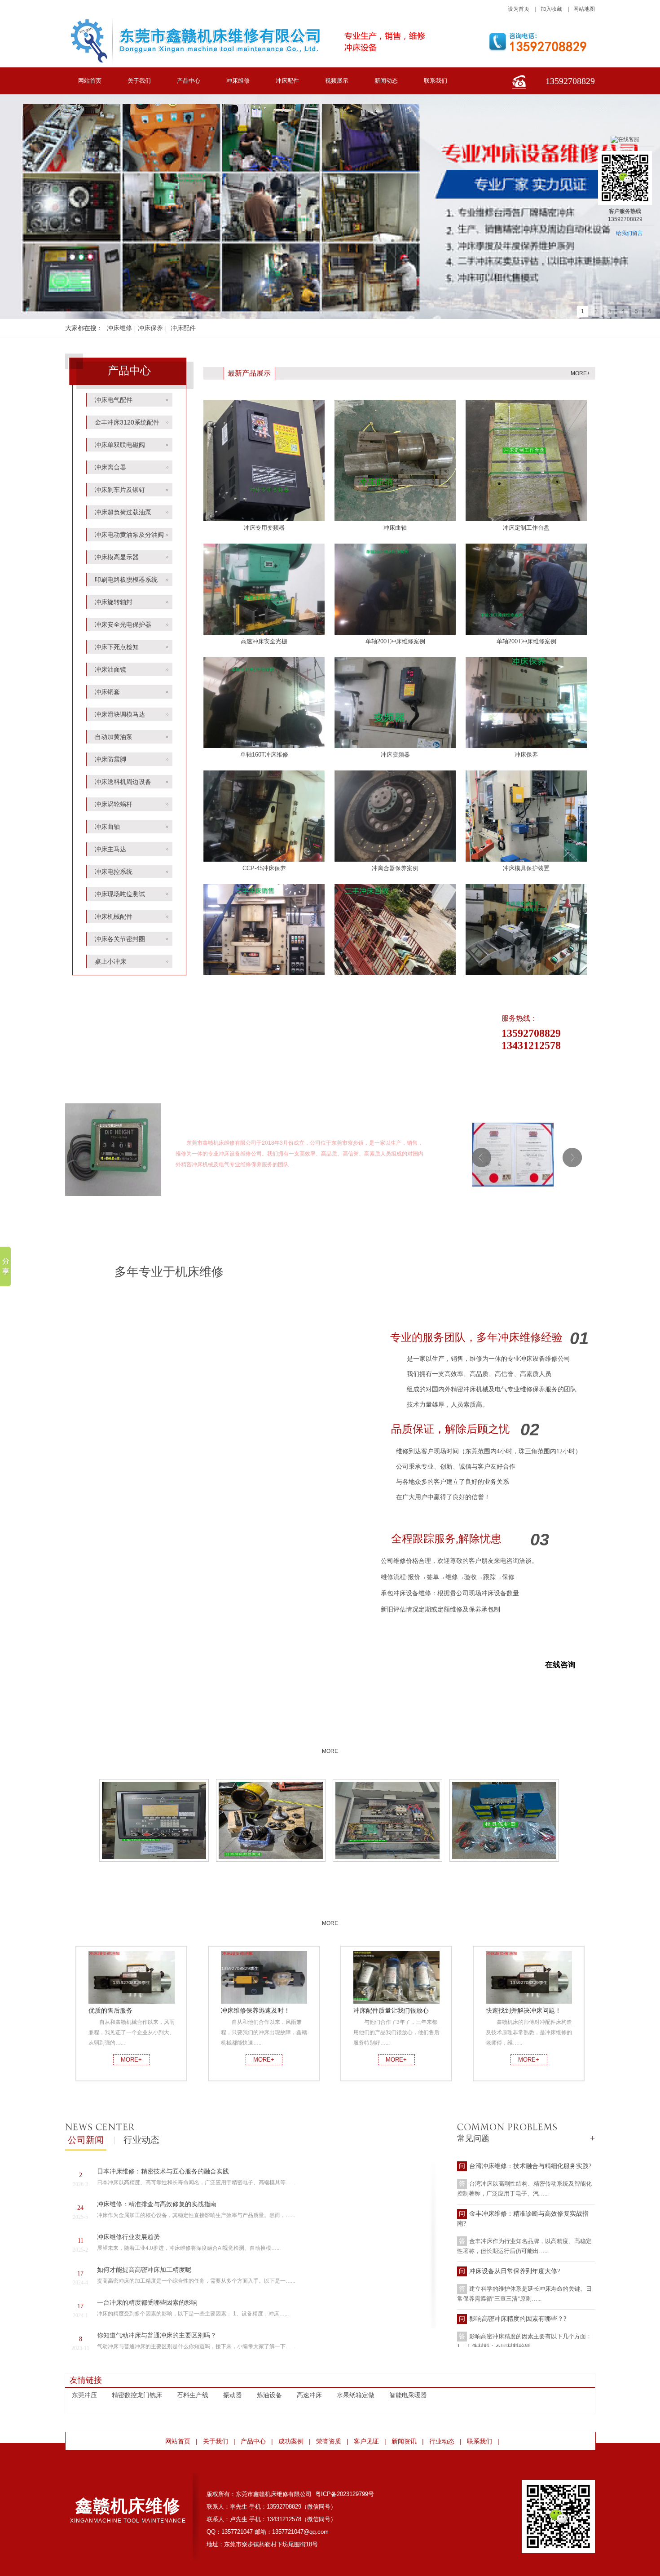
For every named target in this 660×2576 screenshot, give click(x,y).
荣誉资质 (527, 1099)
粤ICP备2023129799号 (345, 2494)
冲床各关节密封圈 (120, 939)
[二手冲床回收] (395, 973)
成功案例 (330, 1737)
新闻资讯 (404, 2441)
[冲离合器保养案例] (395, 860)
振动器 (233, 2395)
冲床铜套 (107, 692)
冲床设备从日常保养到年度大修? (515, 2220)
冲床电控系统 (114, 872)
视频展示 (337, 81)
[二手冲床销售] (264, 973)
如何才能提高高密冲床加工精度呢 (144, 2270)
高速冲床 (309, 2395)
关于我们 (139, 81)
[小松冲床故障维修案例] (154, 1820)
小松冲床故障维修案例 (154, 1871)
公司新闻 (86, 2140)
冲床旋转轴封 (114, 602)
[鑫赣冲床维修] (113, 1194)
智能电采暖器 (408, 2395)
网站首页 (90, 81)
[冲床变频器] (395, 746)
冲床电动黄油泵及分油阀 (129, 535)
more (527, 1109)
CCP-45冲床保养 (264, 868)
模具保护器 (505, 1871)
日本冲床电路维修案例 (388, 1871)
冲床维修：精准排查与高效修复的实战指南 (157, 2204)
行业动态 (141, 2140)
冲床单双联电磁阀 (120, 445)
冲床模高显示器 (117, 557)
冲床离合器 (110, 467)
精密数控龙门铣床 (137, 2395)
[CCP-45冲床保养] (264, 860)
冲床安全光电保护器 (123, 624)
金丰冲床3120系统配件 (127, 422)
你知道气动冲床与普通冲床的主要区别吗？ (157, 2335)
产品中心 (189, 81)
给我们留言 (629, 233)
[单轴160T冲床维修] (264, 746)
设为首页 (519, 9)
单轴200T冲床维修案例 (395, 641)
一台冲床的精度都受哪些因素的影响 (147, 2303)
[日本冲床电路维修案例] (388, 1820)
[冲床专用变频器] (264, 519)
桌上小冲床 (110, 961)
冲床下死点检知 (117, 647)
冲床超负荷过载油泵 (123, 512)
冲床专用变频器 (264, 528)
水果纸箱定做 (356, 2395)
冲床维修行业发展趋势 (128, 2237)
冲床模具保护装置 (526, 868)
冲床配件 (287, 81)
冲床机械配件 (114, 916)
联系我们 (436, 81)
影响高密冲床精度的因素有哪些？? (518, 2268)
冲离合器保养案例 (395, 868)
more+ (580, 373)
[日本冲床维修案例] (271, 1820)
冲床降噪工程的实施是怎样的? (511, 2316)
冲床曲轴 (107, 827)
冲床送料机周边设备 (123, 782)
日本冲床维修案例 (271, 1871)
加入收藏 (551, 9)
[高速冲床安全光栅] (264, 633)
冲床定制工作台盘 (526, 528)
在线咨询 (560, 1665)
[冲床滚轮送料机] (526, 973)
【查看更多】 (310, 1164)
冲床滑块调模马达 (120, 714)
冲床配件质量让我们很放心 (391, 2010)
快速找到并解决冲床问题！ (524, 2010)
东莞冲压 (84, 2395)
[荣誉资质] (513, 1155)
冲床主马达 (110, 849)
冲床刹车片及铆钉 (120, 490)
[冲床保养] (526, 746)
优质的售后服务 (110, 2010)
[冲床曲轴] (395, 519)
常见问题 (473, 2138)
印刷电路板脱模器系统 (126, 580)
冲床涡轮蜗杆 (114, 804)
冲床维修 (238, 81)
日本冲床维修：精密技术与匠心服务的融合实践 (163, 2171)
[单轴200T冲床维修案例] (395, 633)
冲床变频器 (395, 755)
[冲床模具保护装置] (526, 860)
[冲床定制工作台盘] (526, 519)
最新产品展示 (249, 373)
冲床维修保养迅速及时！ (255, 2010)
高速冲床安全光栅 (264, 641)
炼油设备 (269, 2395)
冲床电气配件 (114, 400)
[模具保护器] (504, 1820)
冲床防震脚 (110, 759)
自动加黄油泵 (114, 737)
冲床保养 (150, 328)
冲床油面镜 (110, 669)
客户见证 (330, 1909)
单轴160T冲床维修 (264, 755)
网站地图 (584, 9)
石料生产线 (193, 2395)
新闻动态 (386, 81)
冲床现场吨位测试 (120, 894)
